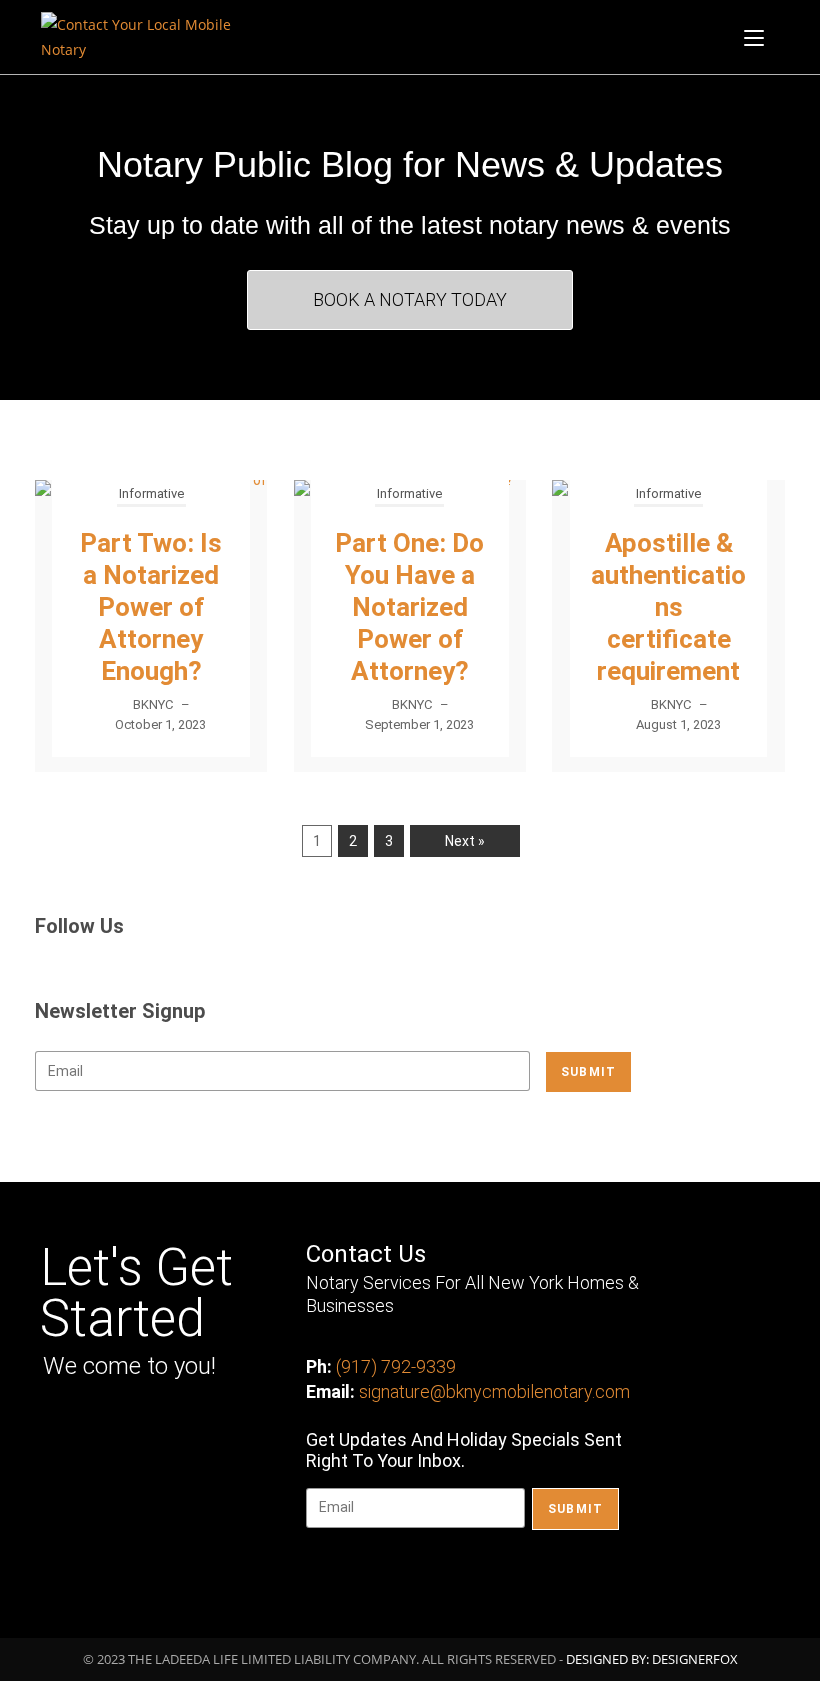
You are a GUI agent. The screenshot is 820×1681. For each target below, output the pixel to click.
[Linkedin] (151, 1428)
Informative (151, 493)
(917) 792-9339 (396, 1366)
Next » (465, 841)
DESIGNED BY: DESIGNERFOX (652, 1659)
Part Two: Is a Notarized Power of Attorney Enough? (151, 607)
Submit (588, 1072)
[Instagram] (106, 1428)
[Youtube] (197, 1428)
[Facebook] (60, 1428)
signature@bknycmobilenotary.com (494, 1391)
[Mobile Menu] (754, 37)
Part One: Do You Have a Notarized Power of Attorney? (409, 607)
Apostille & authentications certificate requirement (668, 607)
